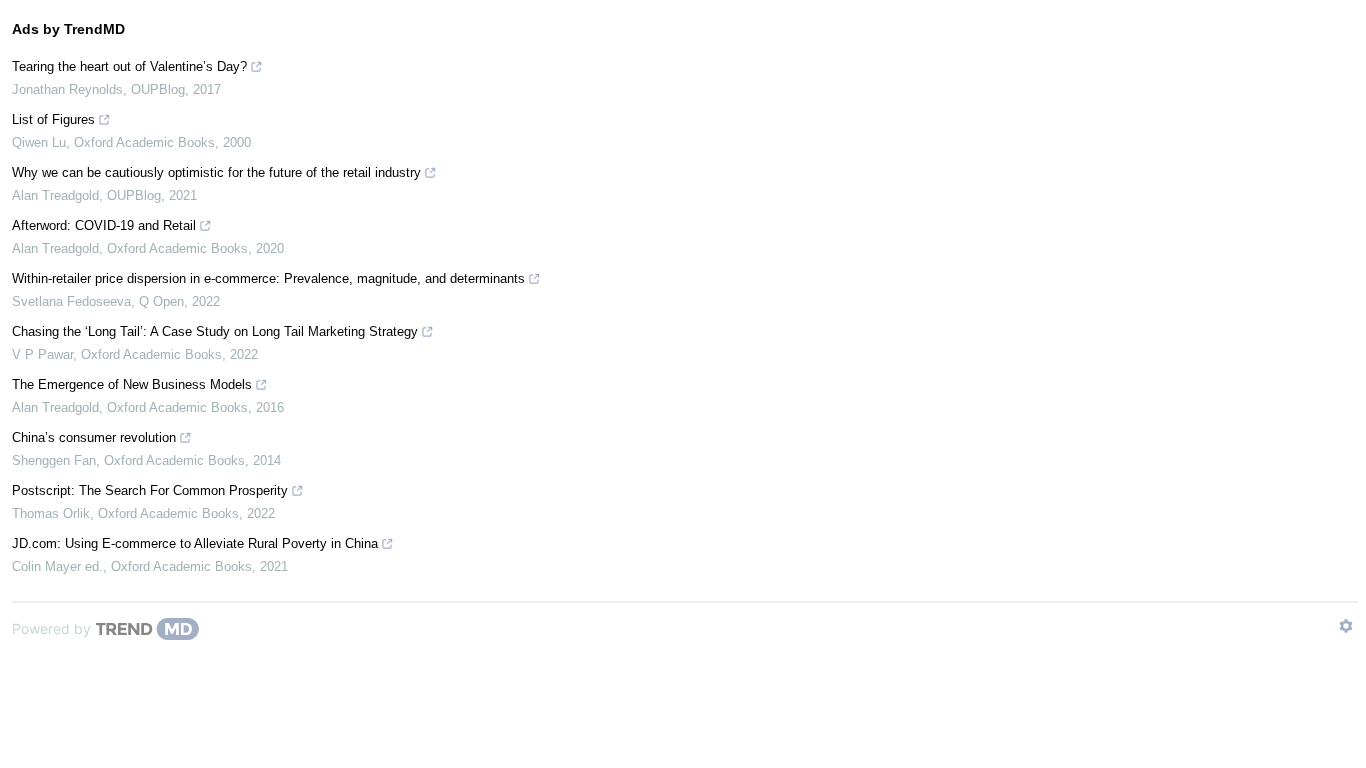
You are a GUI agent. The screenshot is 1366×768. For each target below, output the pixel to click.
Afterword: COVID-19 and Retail (104, 225)
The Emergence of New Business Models (132, 384)
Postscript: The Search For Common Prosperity (150, 490)
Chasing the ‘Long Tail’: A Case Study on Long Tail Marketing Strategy (215, 331)
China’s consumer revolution (94, 437)
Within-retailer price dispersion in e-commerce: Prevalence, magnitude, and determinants (268, 278)
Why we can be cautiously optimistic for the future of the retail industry (216, 172)
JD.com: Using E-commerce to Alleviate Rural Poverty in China (195, 543)
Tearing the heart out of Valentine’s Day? (129, 66)
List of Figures (53, 119)
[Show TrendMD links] (1346, 626)
